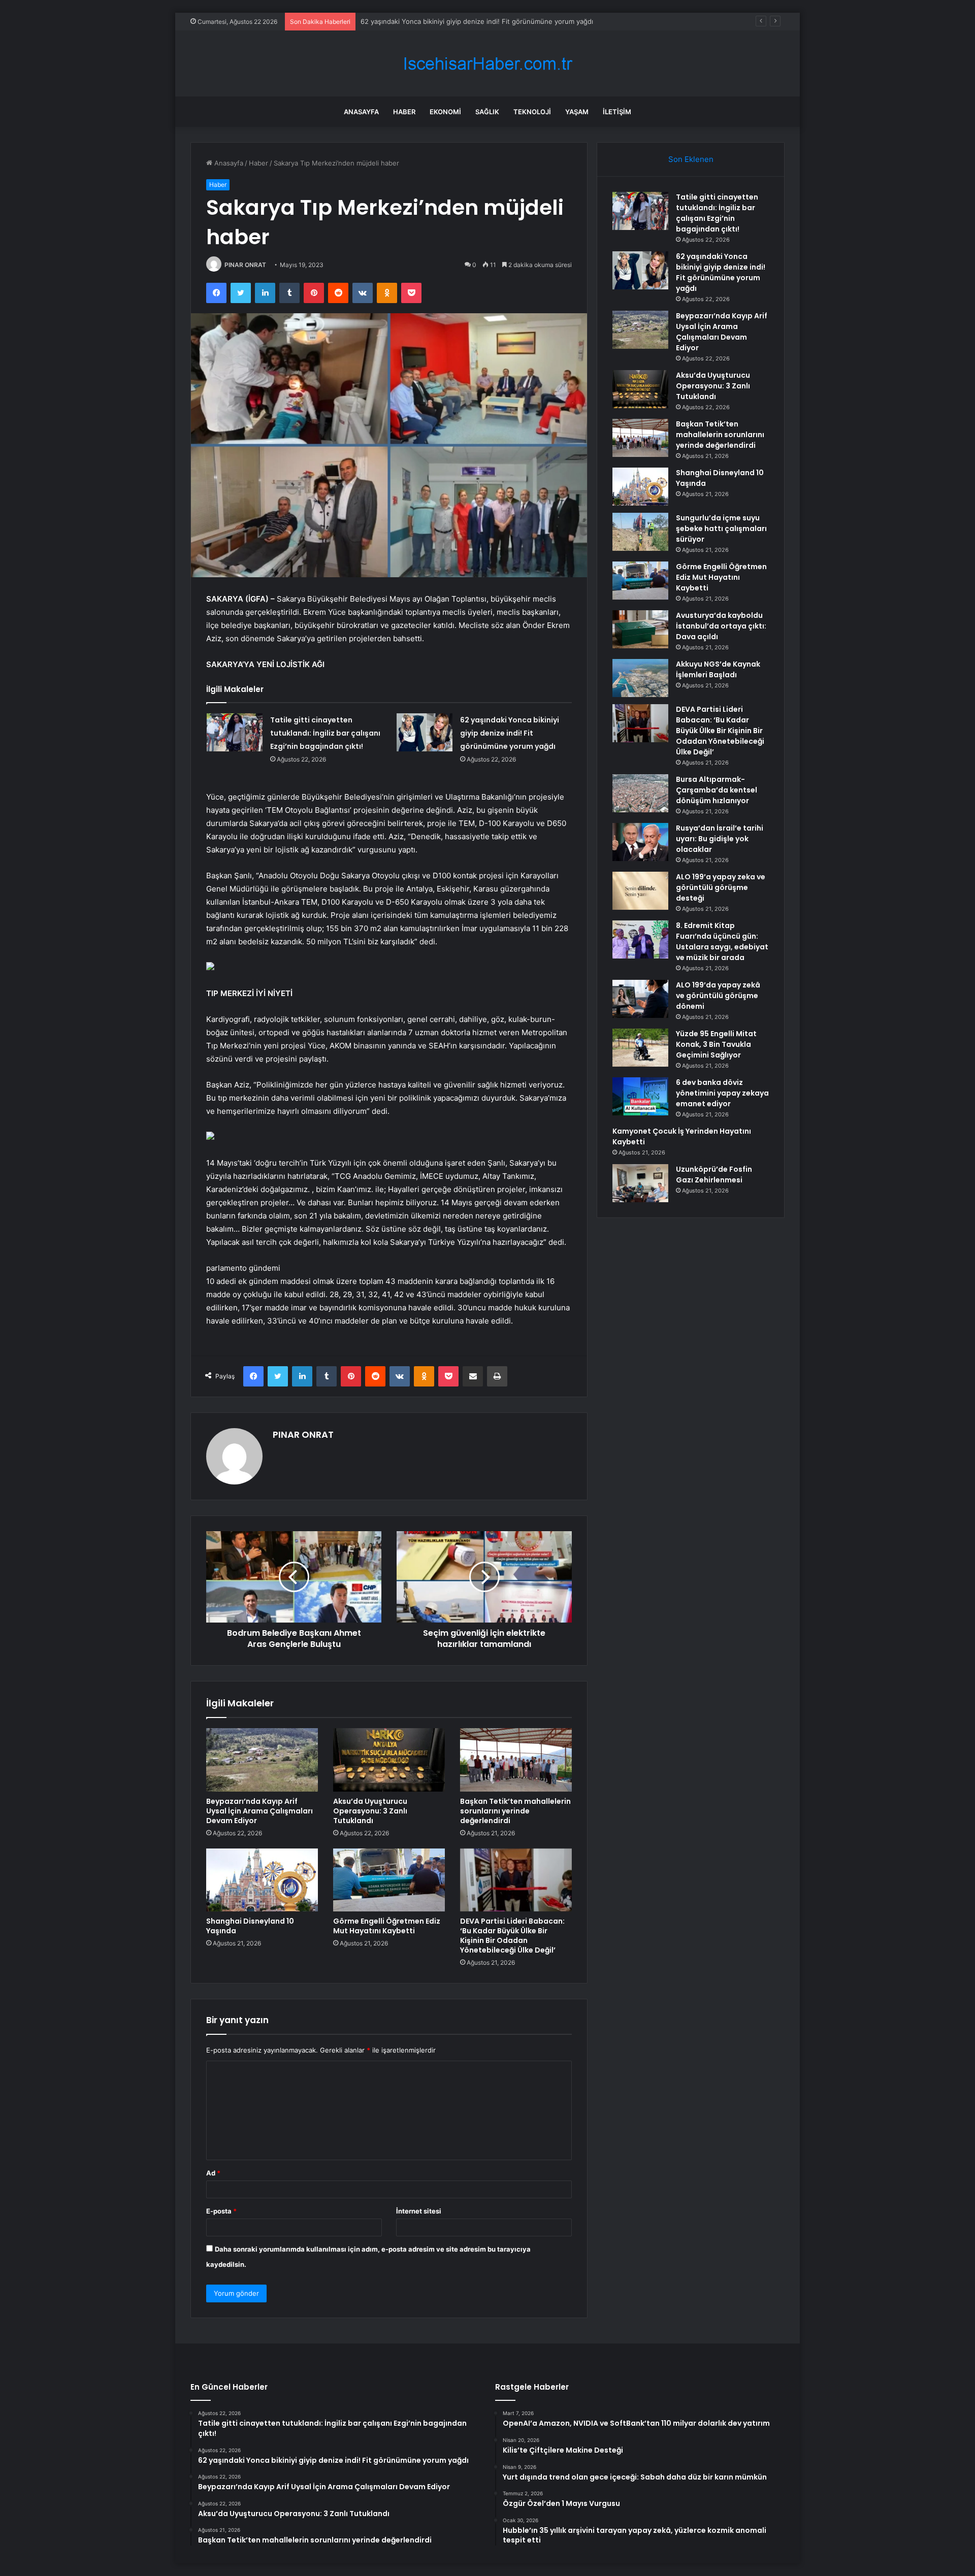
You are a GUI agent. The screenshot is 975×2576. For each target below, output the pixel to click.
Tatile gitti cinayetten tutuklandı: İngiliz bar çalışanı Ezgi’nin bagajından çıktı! (325, 733)
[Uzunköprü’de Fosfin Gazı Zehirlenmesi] (640, 1183)
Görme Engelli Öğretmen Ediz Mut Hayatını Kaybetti (387, 1926)
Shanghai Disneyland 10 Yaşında (250, 1926)
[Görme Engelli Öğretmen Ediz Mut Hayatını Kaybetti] (389, 1880)
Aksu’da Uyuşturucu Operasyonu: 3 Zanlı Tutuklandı (370, 1811)
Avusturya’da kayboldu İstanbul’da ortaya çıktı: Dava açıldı (721, 626)
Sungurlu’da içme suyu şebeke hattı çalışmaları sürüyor (721, 529)
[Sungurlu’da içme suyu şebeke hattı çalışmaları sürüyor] (640, 532)
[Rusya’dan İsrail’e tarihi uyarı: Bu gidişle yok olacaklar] (640, 842)
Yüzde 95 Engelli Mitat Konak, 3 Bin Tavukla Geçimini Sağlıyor (716, 1044)
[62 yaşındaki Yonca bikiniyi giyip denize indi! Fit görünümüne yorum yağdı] (425, 732)
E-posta (221, 2211)
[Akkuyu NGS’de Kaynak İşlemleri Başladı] (640, 678)
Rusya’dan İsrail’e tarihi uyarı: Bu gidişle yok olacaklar (720, 839)
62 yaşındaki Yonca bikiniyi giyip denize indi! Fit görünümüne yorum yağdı (510, 733)
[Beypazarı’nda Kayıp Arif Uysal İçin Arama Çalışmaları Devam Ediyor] (262, 1760)
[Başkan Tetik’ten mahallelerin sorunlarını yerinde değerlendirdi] (516, 1760)
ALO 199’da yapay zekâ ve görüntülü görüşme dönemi (718, 996)
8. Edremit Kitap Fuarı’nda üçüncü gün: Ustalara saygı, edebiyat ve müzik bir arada (722, 942)
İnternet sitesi (419, 2211)
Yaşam (577, 112)
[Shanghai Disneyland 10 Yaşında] (262, 1880)
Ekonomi (445, 112)
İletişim (617, 112)
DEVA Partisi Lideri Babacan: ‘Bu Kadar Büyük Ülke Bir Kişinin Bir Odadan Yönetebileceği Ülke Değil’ (512, 1936)
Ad (213, 2173)
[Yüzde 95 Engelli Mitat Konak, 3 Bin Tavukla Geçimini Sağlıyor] (640, 1048)
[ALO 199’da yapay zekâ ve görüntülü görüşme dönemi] (640, 999)
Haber (404, 112)
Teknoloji (532, 112)
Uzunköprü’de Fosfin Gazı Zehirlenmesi (714, 1175)
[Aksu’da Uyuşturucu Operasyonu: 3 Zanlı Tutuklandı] (389, 1760)
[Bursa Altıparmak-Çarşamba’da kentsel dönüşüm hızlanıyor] (640, 793)
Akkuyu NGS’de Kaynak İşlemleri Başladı (718, 669)
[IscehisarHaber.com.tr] (487, 64)
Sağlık (487, 112)
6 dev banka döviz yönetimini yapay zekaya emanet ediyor (722, 1093)
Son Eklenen (691, 159)
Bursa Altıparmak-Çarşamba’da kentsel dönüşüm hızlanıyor (717, 790)
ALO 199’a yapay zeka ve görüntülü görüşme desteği (721, 887)
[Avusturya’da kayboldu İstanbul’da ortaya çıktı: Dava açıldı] (640, 629)
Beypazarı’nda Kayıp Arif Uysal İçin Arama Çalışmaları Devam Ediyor (259, 1811)
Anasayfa (361, 112)
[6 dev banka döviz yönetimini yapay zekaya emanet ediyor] (640, 1096)
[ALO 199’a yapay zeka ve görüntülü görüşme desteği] (640, 891)
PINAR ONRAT (245, 265)
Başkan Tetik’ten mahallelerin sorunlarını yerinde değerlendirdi (515, 1811)
